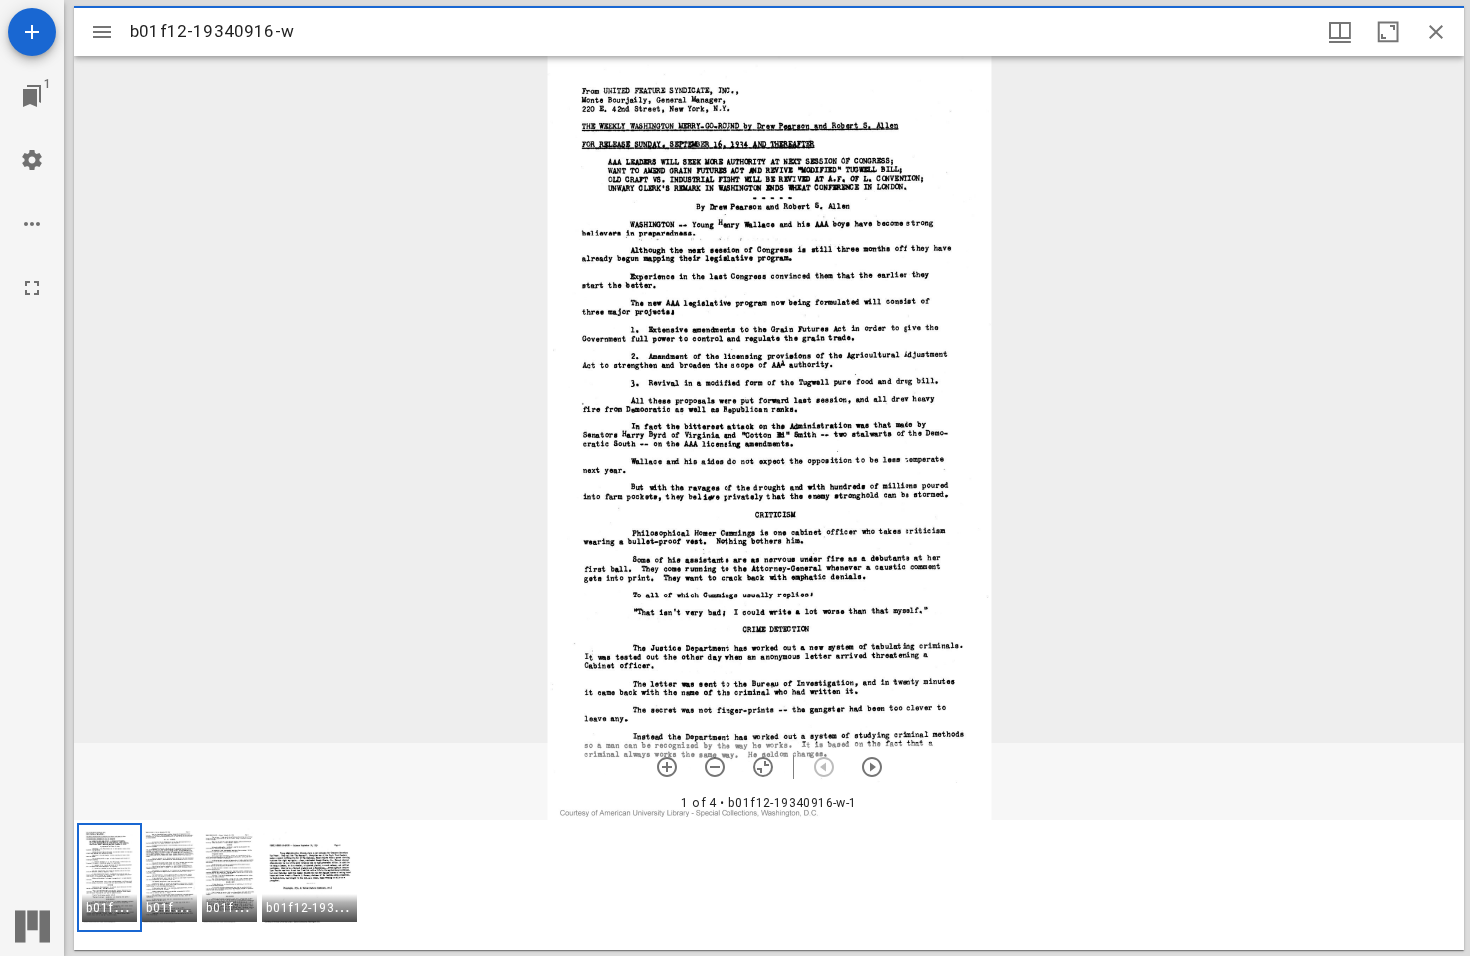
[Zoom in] (667, 767)
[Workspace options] (32, 224)
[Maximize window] (1388, 32)
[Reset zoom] (763, 767)
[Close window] (1436, 32)
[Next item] (872, 767)
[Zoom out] (715, 767)
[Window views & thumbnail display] (1340, 32)
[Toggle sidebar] (102, 32)
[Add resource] (32, 32)
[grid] (769, 885)
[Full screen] (32, 288)
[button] (109, 877)
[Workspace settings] (32, 160)
